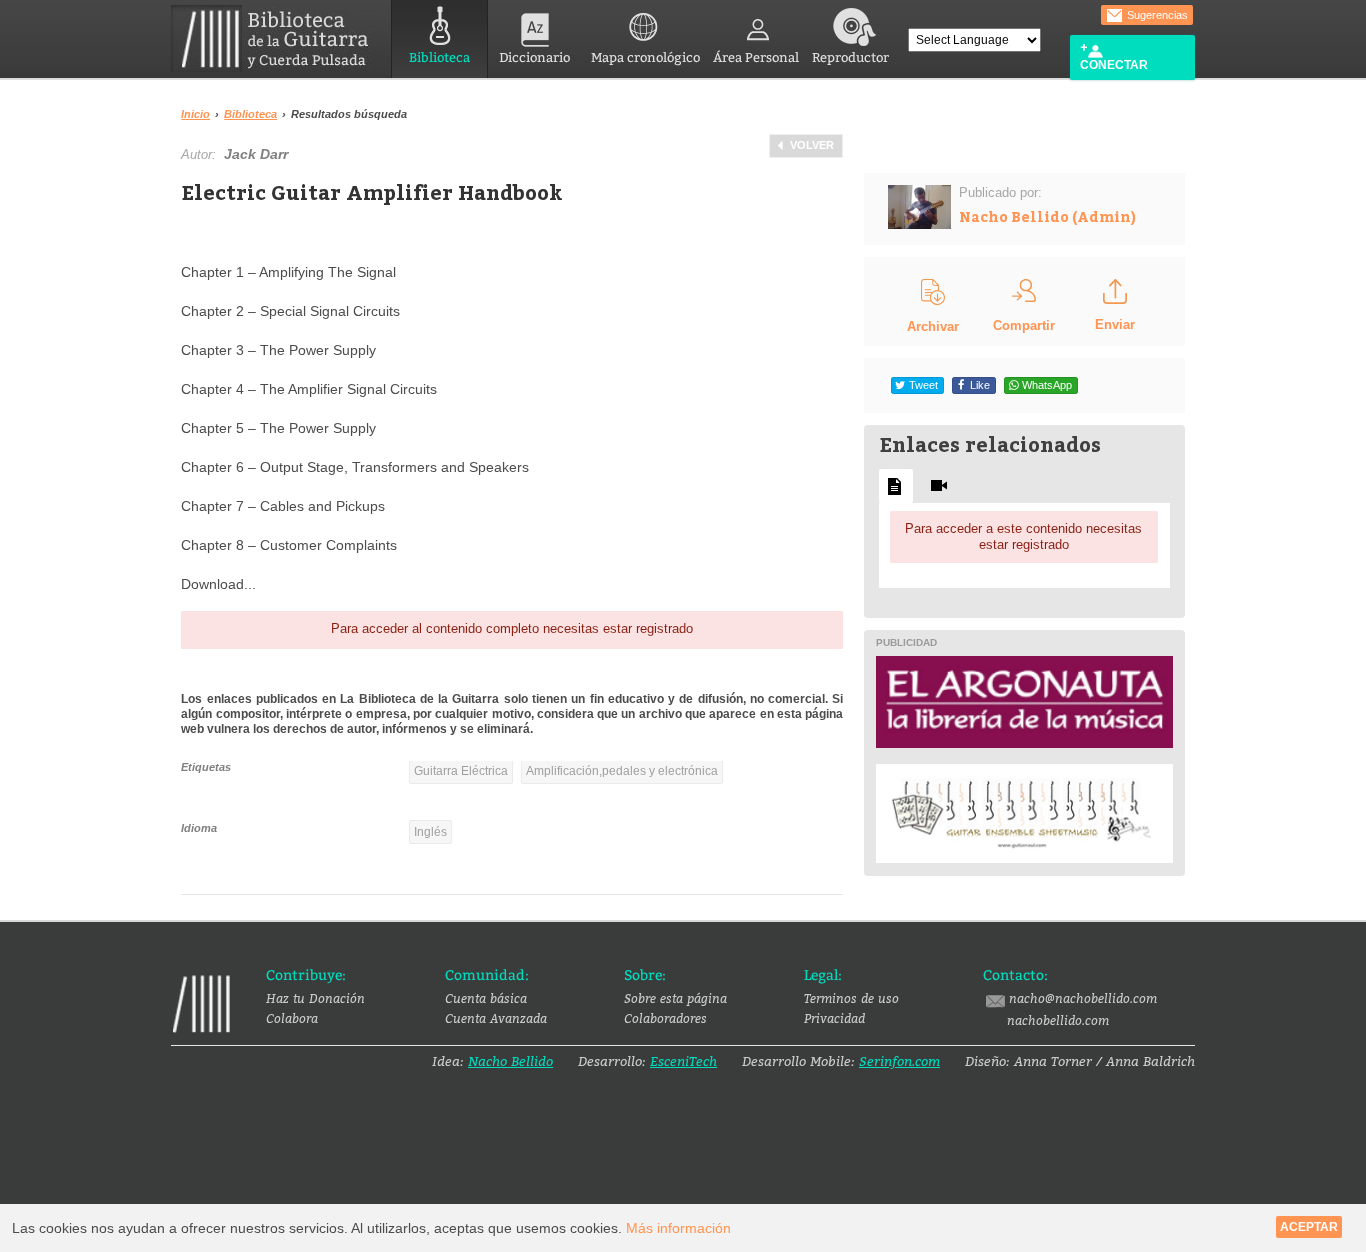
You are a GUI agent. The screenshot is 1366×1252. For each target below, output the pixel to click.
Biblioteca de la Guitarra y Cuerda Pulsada (277, 38)
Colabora (292, 1018)
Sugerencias (1156, 15)
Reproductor (850, 57)
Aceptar (1309, 1227)
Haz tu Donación (315, 998)
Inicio (195, 114)
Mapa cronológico (645, 57)
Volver (812, 145)
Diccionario (534, 57)
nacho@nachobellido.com (1083, 998)
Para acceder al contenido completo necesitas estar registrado (512, 628)
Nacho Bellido (510, 1061)
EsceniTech (683, 1061)
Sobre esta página (675, 998)
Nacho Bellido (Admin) (1047, 216)
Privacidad (834, 1018)
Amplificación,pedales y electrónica (622, 771)
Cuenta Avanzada (496, 1018)
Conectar (1114, 65)
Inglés (430, 832)
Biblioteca (439, 57)
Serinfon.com (899, 1061)
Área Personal (756, 57)
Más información (678, 1228)
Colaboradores (665, 1018)
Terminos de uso (851, 998)
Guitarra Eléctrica (461, 771)
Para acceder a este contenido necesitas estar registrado (1023, 536)
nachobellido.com (1058, 1020)
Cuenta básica (486, 998)
